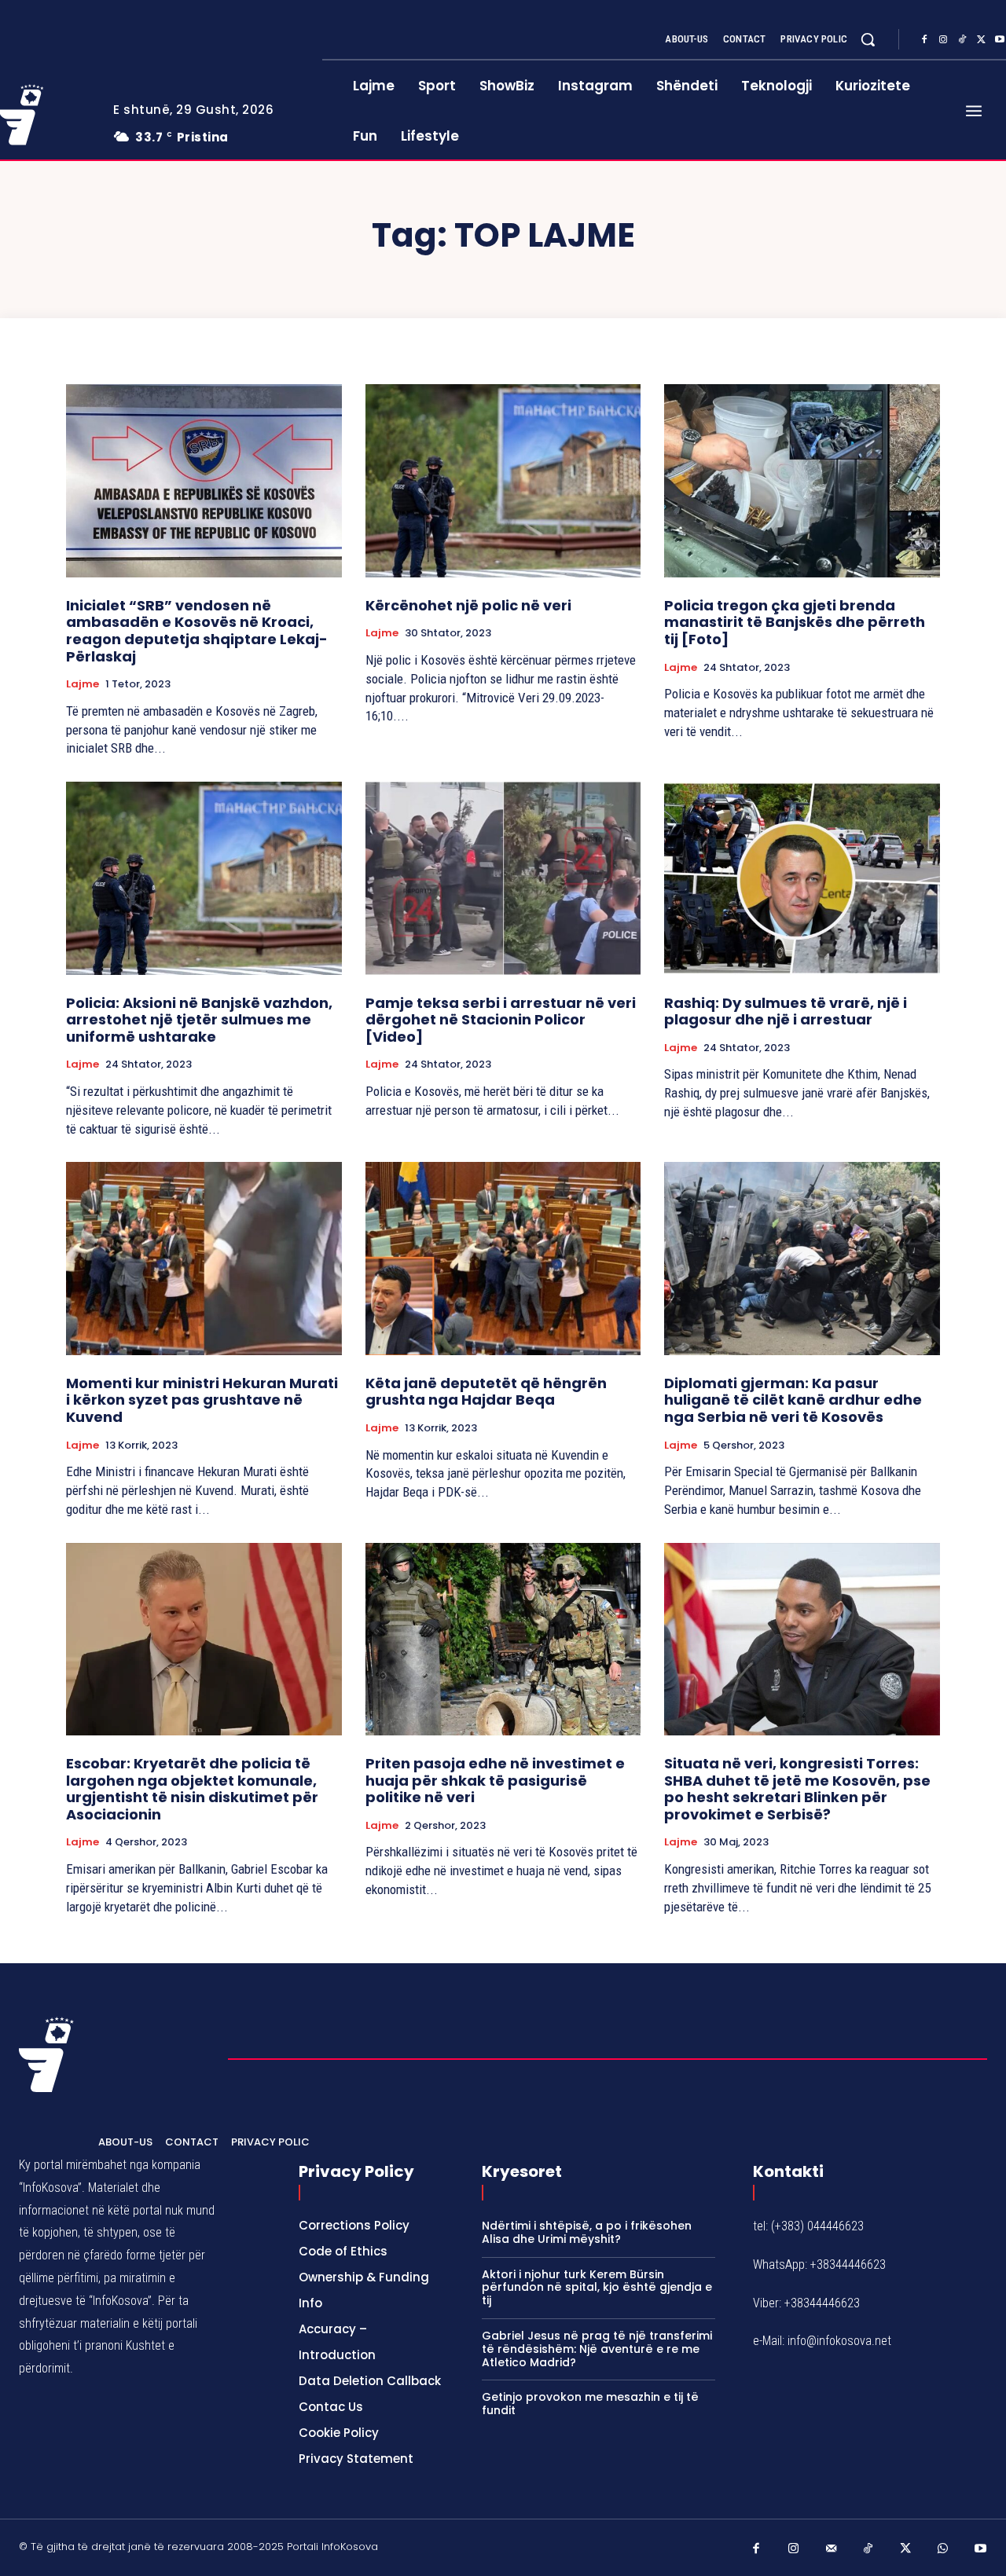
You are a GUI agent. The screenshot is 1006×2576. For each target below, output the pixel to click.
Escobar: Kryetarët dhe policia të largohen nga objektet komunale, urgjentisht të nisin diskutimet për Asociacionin (192, 1789)
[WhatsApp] (943, 2549)
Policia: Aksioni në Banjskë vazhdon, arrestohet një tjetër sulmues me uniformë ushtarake (199, 1020)
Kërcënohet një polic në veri (468, 605)
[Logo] (46, 2054)
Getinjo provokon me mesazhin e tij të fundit (590, 2404)
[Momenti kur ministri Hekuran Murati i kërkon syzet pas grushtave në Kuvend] (204, 1258)
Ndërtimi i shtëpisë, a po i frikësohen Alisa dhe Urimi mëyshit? (587, 2232)
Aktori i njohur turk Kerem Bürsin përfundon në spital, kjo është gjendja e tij (597, 2288)
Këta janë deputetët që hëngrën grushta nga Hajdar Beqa (486, 1392)
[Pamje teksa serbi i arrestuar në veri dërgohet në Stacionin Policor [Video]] (503, 878)
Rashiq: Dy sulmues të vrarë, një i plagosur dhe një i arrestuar (786, 1011)
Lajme (83, 684)
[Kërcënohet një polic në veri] (503, 480)
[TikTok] (962, 40)
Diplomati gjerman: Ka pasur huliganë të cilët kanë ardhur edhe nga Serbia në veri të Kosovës (793, 1400)
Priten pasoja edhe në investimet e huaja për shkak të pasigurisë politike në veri (495, 1780)
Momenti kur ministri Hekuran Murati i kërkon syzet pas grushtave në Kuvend (202, 1400)
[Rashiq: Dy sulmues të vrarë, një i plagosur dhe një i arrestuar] (802, 878)
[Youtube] (981, 2549)
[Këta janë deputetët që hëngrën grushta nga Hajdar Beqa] (503, 1258)
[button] (868, 39)
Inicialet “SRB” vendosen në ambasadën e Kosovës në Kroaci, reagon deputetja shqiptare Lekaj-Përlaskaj (197, 631)
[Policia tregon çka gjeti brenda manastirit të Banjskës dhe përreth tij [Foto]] (802, 480)
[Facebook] (924, 40)
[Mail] (832, 2549)
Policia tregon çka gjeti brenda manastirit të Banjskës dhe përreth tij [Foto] (795, 622)
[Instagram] (943, 40)
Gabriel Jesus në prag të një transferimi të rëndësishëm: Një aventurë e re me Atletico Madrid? (597, 2349)
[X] (981, 40)
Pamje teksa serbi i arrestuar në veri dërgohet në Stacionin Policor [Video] (501, 1020)
